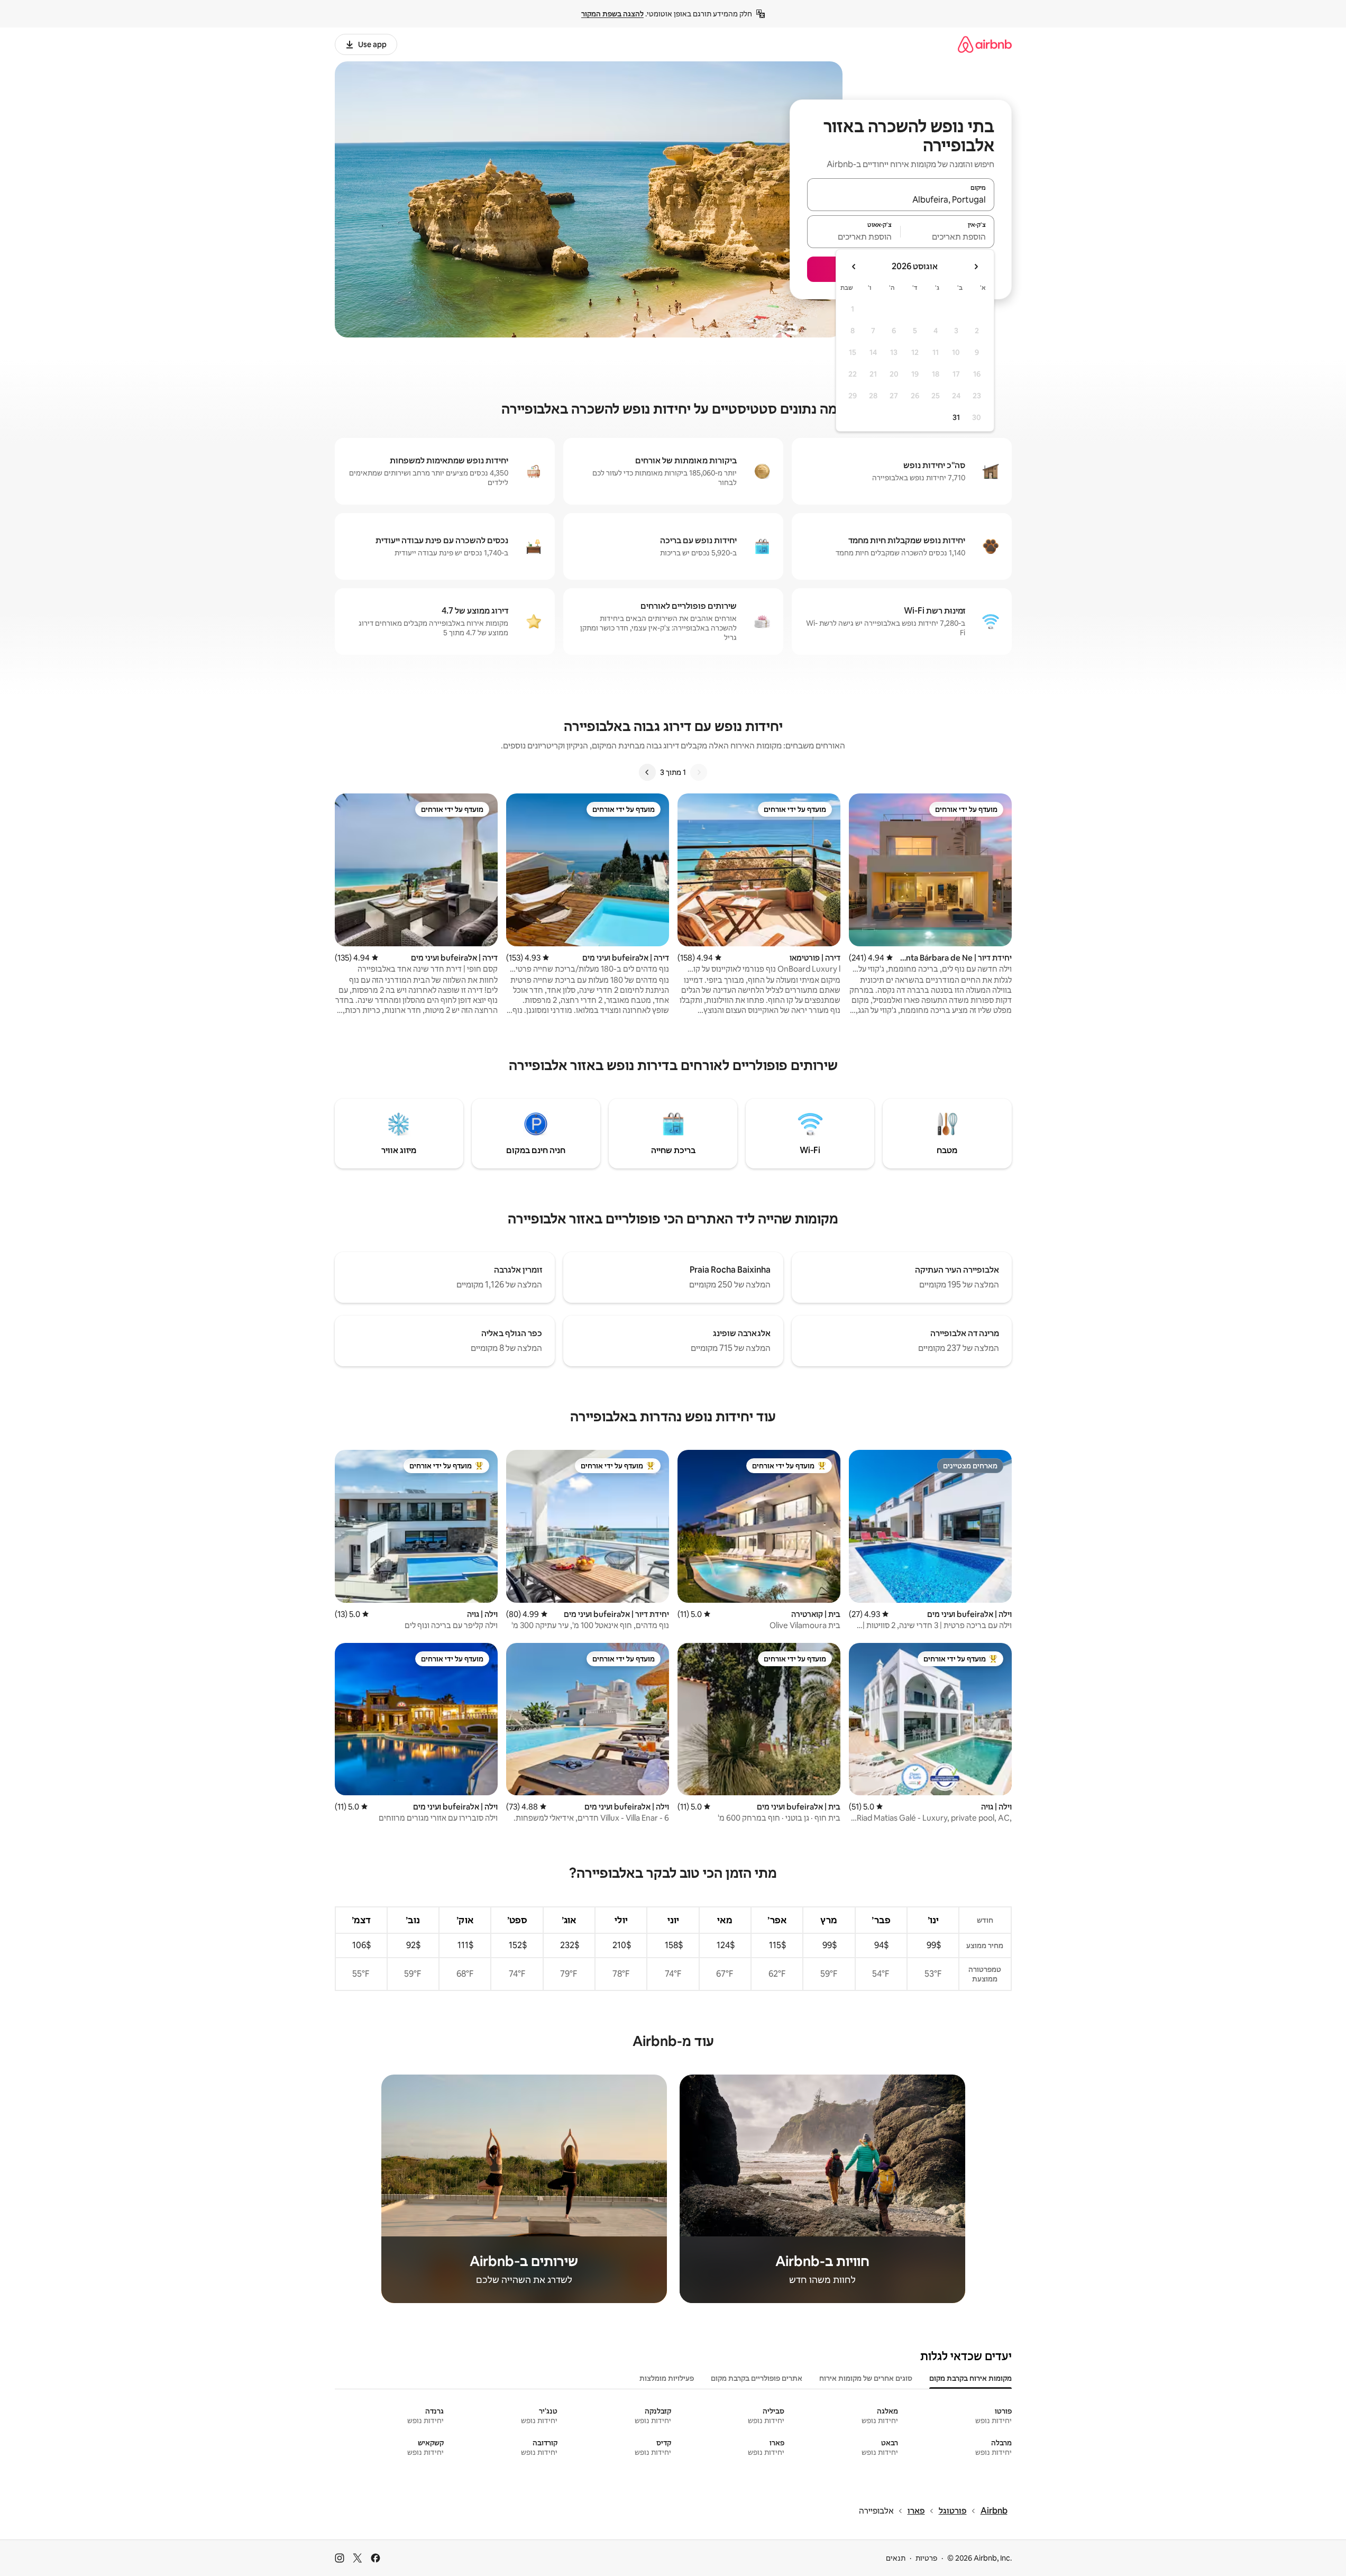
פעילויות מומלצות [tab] (667, 2378)
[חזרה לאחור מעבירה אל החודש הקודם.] (976, 267)
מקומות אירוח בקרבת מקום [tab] (970, 2378)
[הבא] (647, 772)
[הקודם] (699, 772)
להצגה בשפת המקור (612, 14)
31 (956, 417)
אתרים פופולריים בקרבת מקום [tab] (757, 2378)
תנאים (896, 2558)
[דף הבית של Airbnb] (985, 44)
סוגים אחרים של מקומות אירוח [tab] (866, 2378)
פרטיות (926, 2558)
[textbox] (947, 236)
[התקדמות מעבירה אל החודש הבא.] (854, 267)
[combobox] (901, 199)
